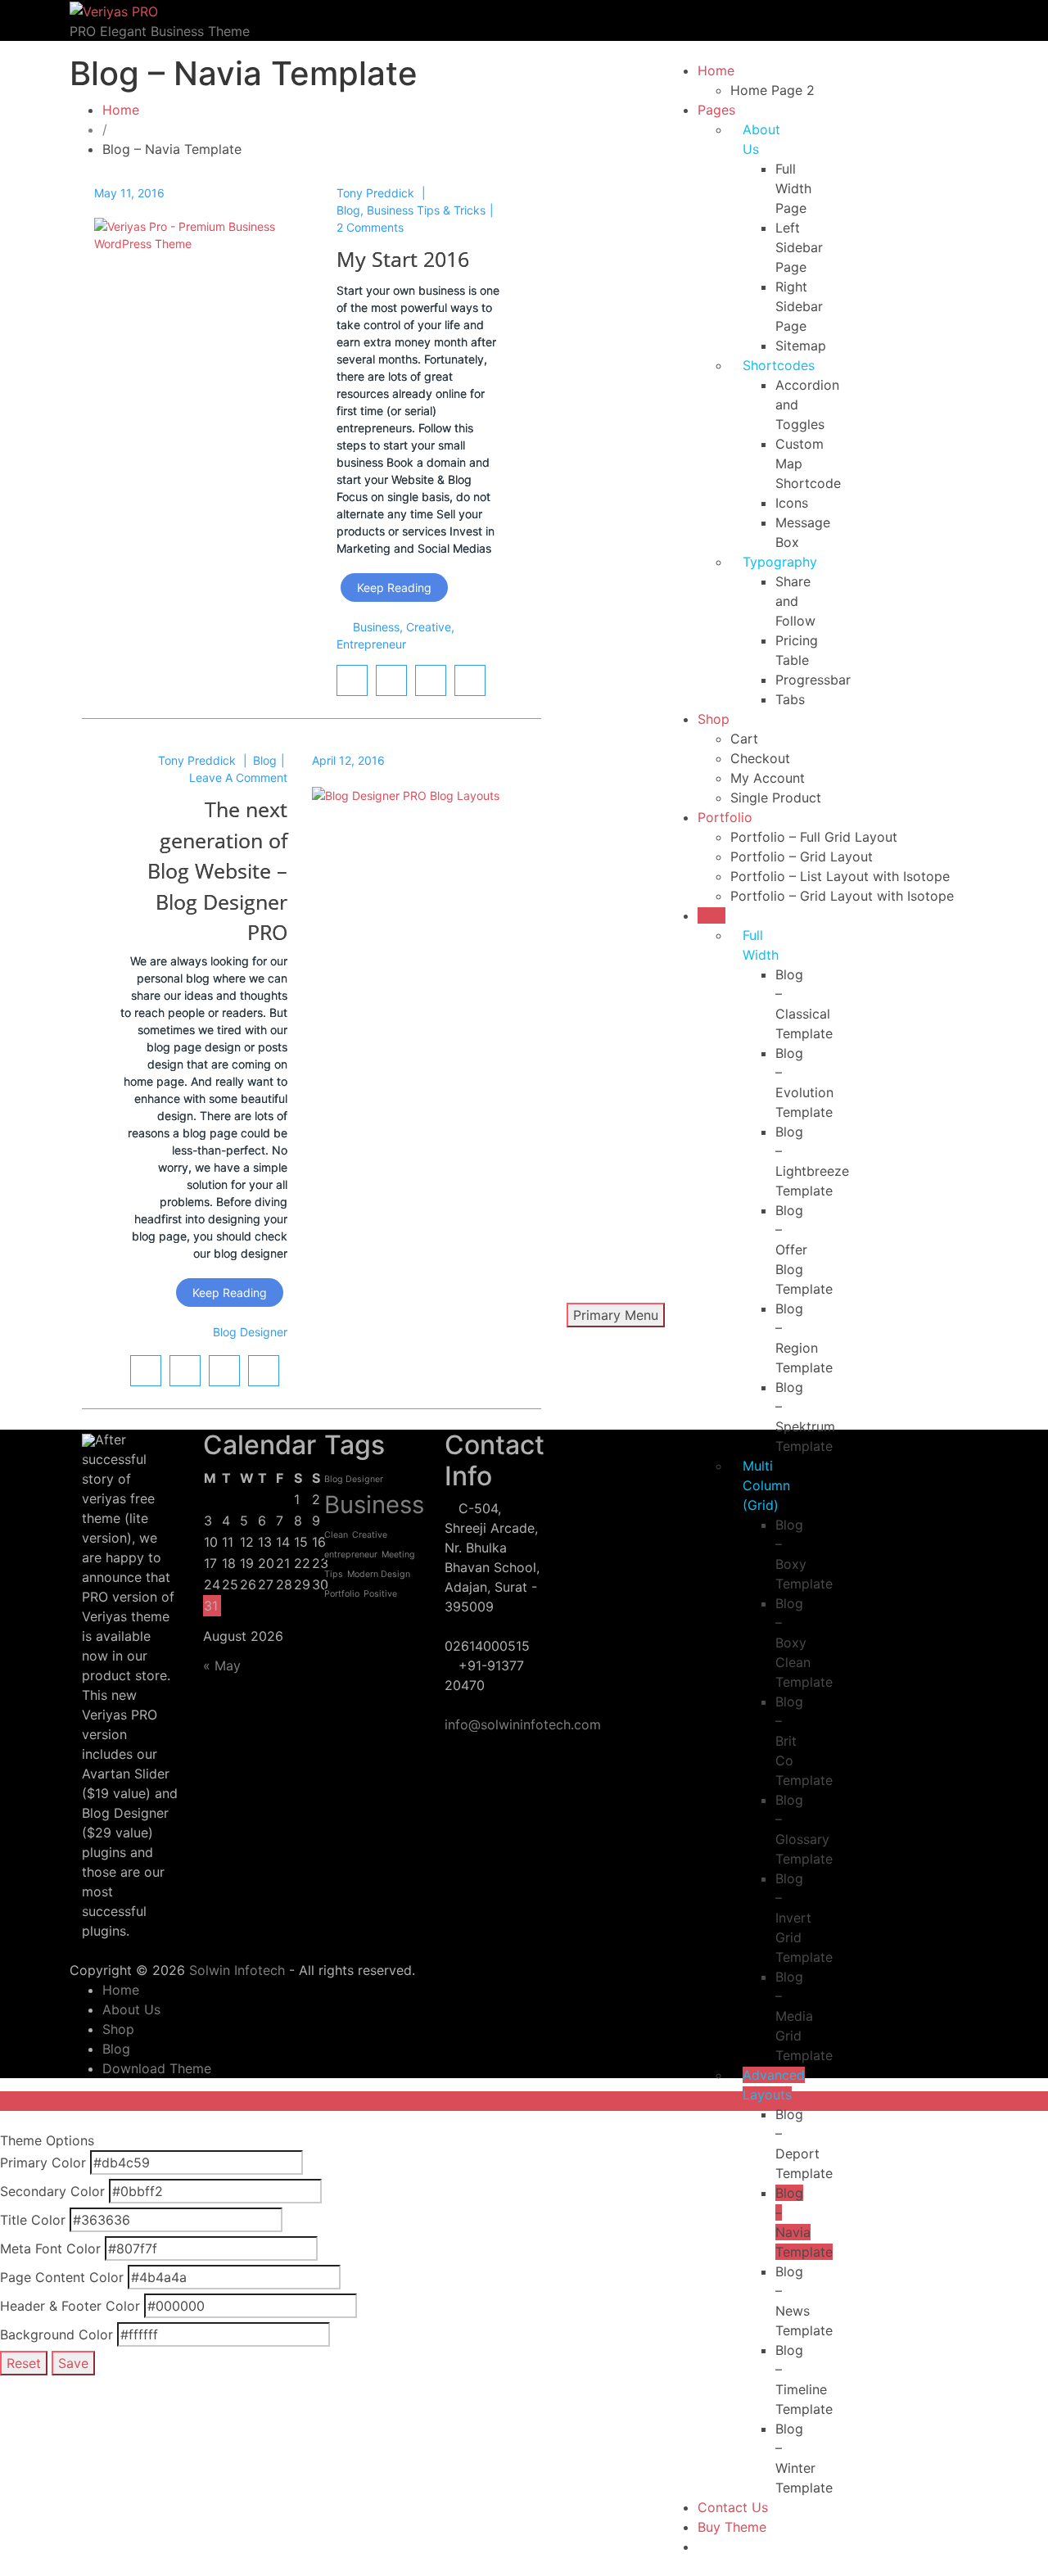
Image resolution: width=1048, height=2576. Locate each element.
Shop (714, 719)
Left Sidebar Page (799, 247)
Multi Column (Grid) (766, 1485)
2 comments (370, 227)
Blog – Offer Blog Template (804, 1250)
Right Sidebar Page (799, 306)
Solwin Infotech (237, 1970)
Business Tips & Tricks (426, 210)
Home (716, 70)
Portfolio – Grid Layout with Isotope (842, 896)
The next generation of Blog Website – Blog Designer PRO (217, 870)
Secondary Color (52, 2191)
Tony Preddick (375, 193)
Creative (429, 627)
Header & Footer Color (70, 2306)
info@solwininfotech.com (523, 1724)
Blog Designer (250, 1332)
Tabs (790, 699)
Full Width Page (793, 188)
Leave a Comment (238, 777)
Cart (744, 739)
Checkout (760, 758)
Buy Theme (732, 2527)
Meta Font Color (50, 2248)
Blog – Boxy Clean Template (804, 1643)
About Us (131, 2009)
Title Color (33, 2220)
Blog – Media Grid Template (804, 2016)
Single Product (776, 798)
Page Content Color (62, 2277)
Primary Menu (616, 1315)
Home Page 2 (772, 90)
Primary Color (43, 2162)
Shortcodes (779, 365)
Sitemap (801, 346)
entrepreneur (371, 644)
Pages (716, 110)
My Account (768, 778)
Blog (711, 915)
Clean (336, 1535)
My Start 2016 (403, 259)
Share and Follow (795, 601)
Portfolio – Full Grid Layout (814, 837)
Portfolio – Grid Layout (802, 856)
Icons (792, 503)
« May (222, 1665)
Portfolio (725, 817)
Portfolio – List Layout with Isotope (840, 876)
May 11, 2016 (129, 193)
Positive (380, 1594)
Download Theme (157, 2068)
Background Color (56, 2334)
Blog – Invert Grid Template (804, 1918)
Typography (780, 562)
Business (376, 627)
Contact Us (733, 2507)
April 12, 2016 (348, 760)
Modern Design (379, 1574)
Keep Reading (394, 588)
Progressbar (813, 680)
